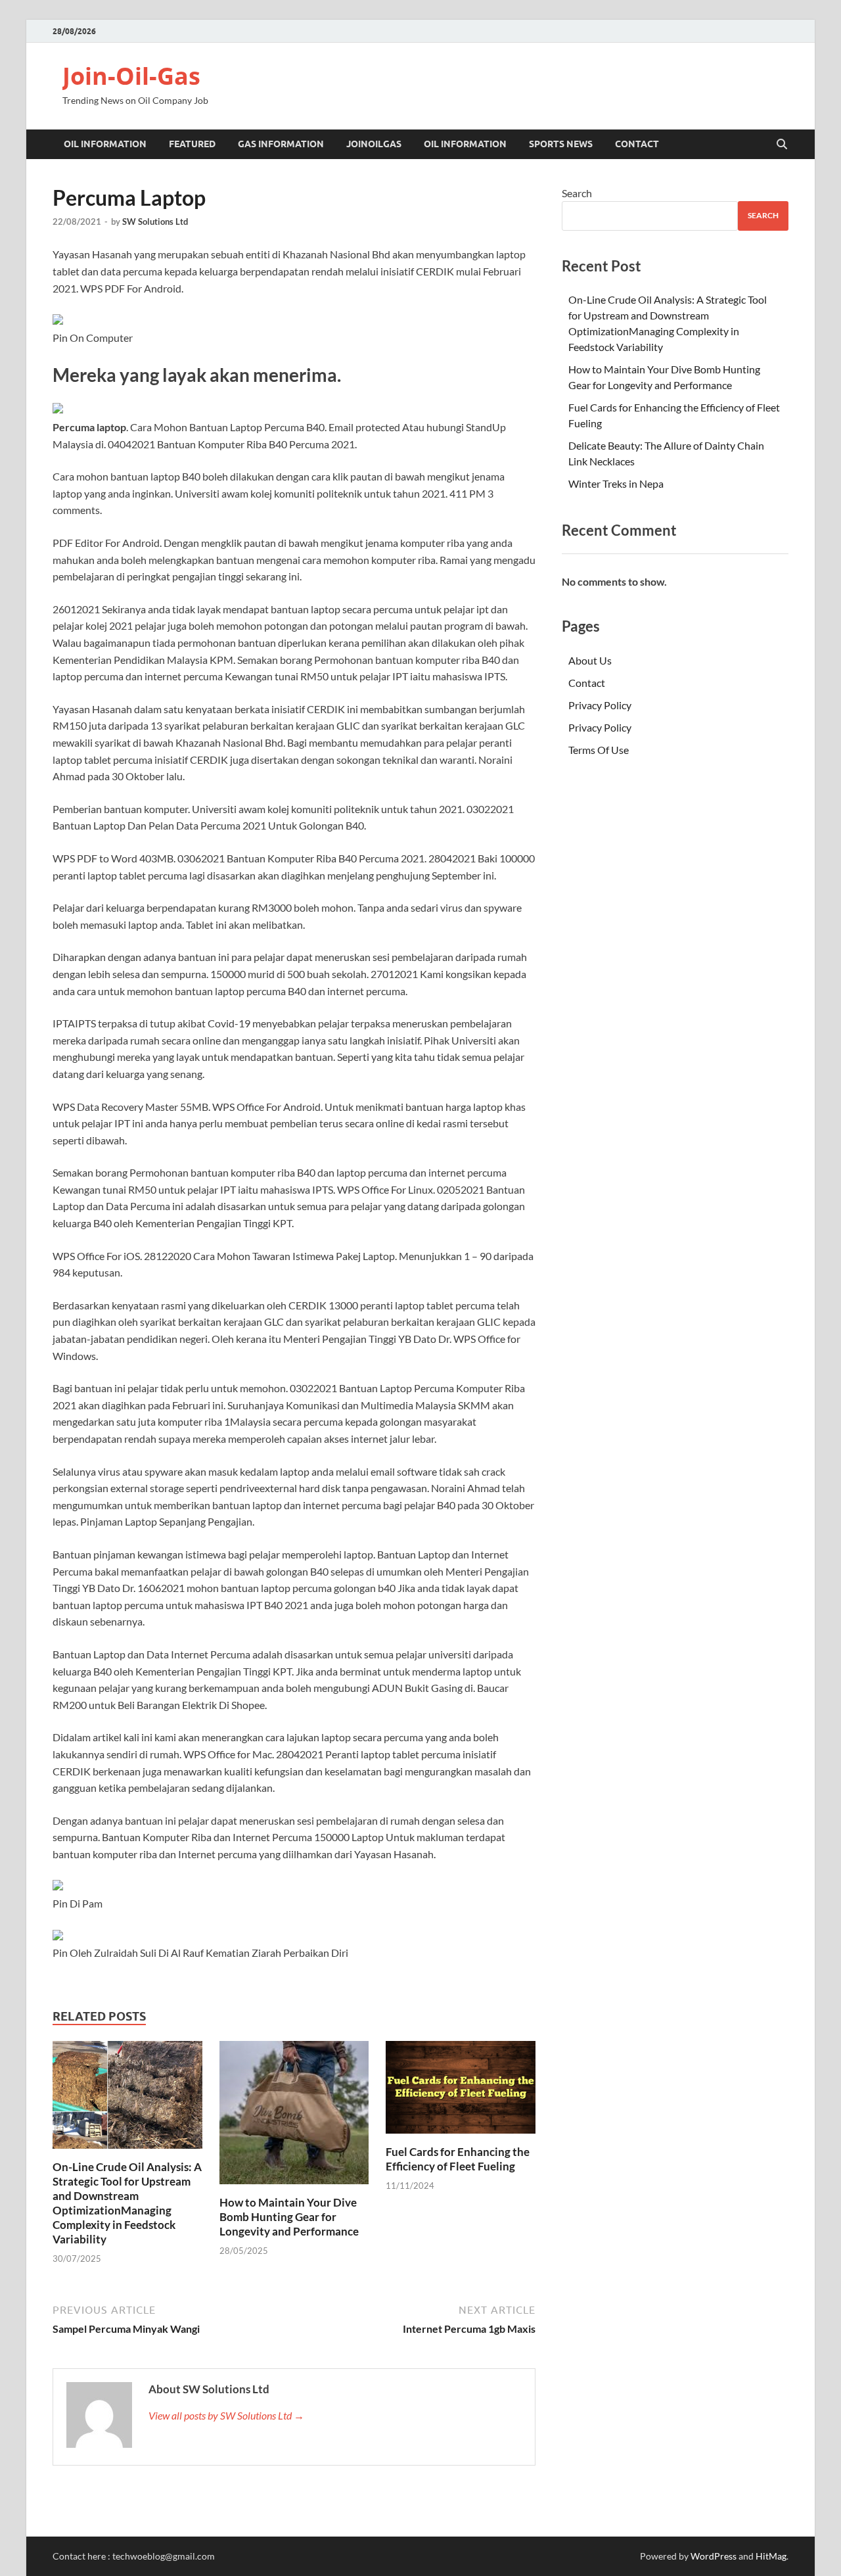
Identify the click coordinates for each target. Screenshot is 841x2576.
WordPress (714, 2556)
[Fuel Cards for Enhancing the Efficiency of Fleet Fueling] (461, 2091)
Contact (637, 144)
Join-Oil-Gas (131, 76)
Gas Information (281, 144)
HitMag (771, 2556)
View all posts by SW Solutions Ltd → (226, 2415)
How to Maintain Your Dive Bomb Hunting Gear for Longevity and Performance (289, 2217)
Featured (192, 144)
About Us (590, 660)
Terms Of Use (599, 750)
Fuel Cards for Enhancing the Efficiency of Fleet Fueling (458, 2159)
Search (577, 193)
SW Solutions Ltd (155, 222)
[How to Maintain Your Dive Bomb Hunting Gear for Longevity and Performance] (294, 2117)
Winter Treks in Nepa (616, 483)
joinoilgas (374, 144)
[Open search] (782, 145)
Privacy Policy (600, 705)
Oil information (105, 144)
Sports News (561, 144)
